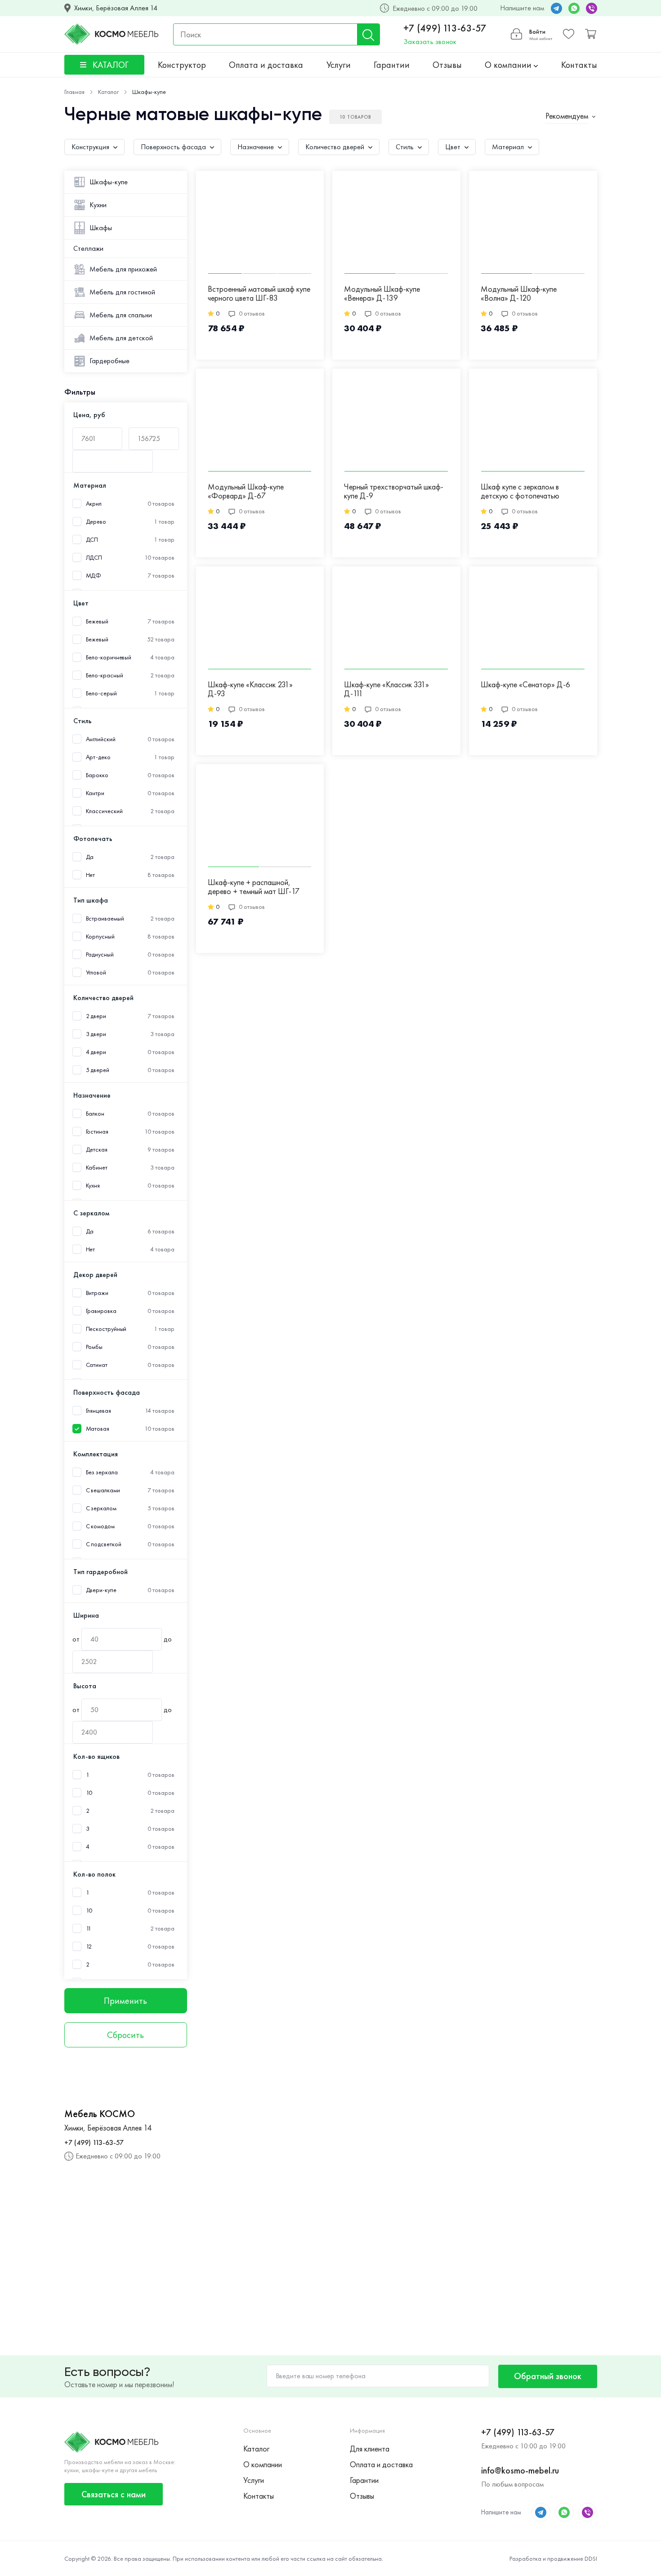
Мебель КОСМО (100, 2114)
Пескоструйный (106, 1329)
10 (89, 1793)
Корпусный (100, 937)
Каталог (256, 2449)
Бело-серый (101, 693)
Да (90, 857)
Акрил (94, 504)
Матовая (98, 1429)
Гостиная (97, 1132)
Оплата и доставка (266, 65)
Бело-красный (105, 675)
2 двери (96, 1016)
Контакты (579, 65)
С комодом (100, 1526)
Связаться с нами (114, 2494)
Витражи (97, 1293)
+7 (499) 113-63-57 (445, 28)
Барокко (97, 775)
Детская (97, 1150)
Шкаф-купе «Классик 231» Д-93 (250, 689)
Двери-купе (101, 1590)
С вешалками (103, 1490)
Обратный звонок (548, 2376)
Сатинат (97, 1365)
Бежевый (97, 621)
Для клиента (370, 2449)
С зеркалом (101, 1508)
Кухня (93, 1186)
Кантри (95, 793)
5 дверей (98, 1070)
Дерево (96, 522)
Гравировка (101, 1311)
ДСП (92, 540)
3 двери (96, 1034)
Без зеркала (102, 1472)
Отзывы (447, 65)
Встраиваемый (105, 919)
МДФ (94, 576)
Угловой (96, 972)
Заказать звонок (430, 42)
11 (89, 1929)
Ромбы (94, 1347)
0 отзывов (252, 313)
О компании (509, 65)
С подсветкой (104, 1544)
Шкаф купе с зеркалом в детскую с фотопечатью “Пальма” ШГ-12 (520, 492)
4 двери (96, 1052)
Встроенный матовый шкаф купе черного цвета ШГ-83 (259, 294)
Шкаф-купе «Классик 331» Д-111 (386, 689)
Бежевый (97, 639)
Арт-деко (98, 757)
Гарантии (392, 65)
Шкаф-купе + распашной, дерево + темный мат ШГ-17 (254, 887)
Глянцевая (98, 1411)
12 (89, 1946)
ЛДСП (94, 558)
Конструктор (182, 65)
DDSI (591, 2558)
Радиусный (100, 954)
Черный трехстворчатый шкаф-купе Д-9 (394, 492)
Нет (91, 875)
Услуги (339, 65)
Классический (104, 811)
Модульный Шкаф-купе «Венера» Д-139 (382, 294)
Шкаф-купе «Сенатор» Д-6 (525, 685)
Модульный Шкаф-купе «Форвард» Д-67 (246, 492)
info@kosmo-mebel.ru (520, 2470)
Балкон (95, 1114)
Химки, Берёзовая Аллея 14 (116, 8)
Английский (101, 739)
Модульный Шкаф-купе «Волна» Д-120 (519, 294)
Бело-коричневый (109, 657)
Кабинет (97, 1168)
